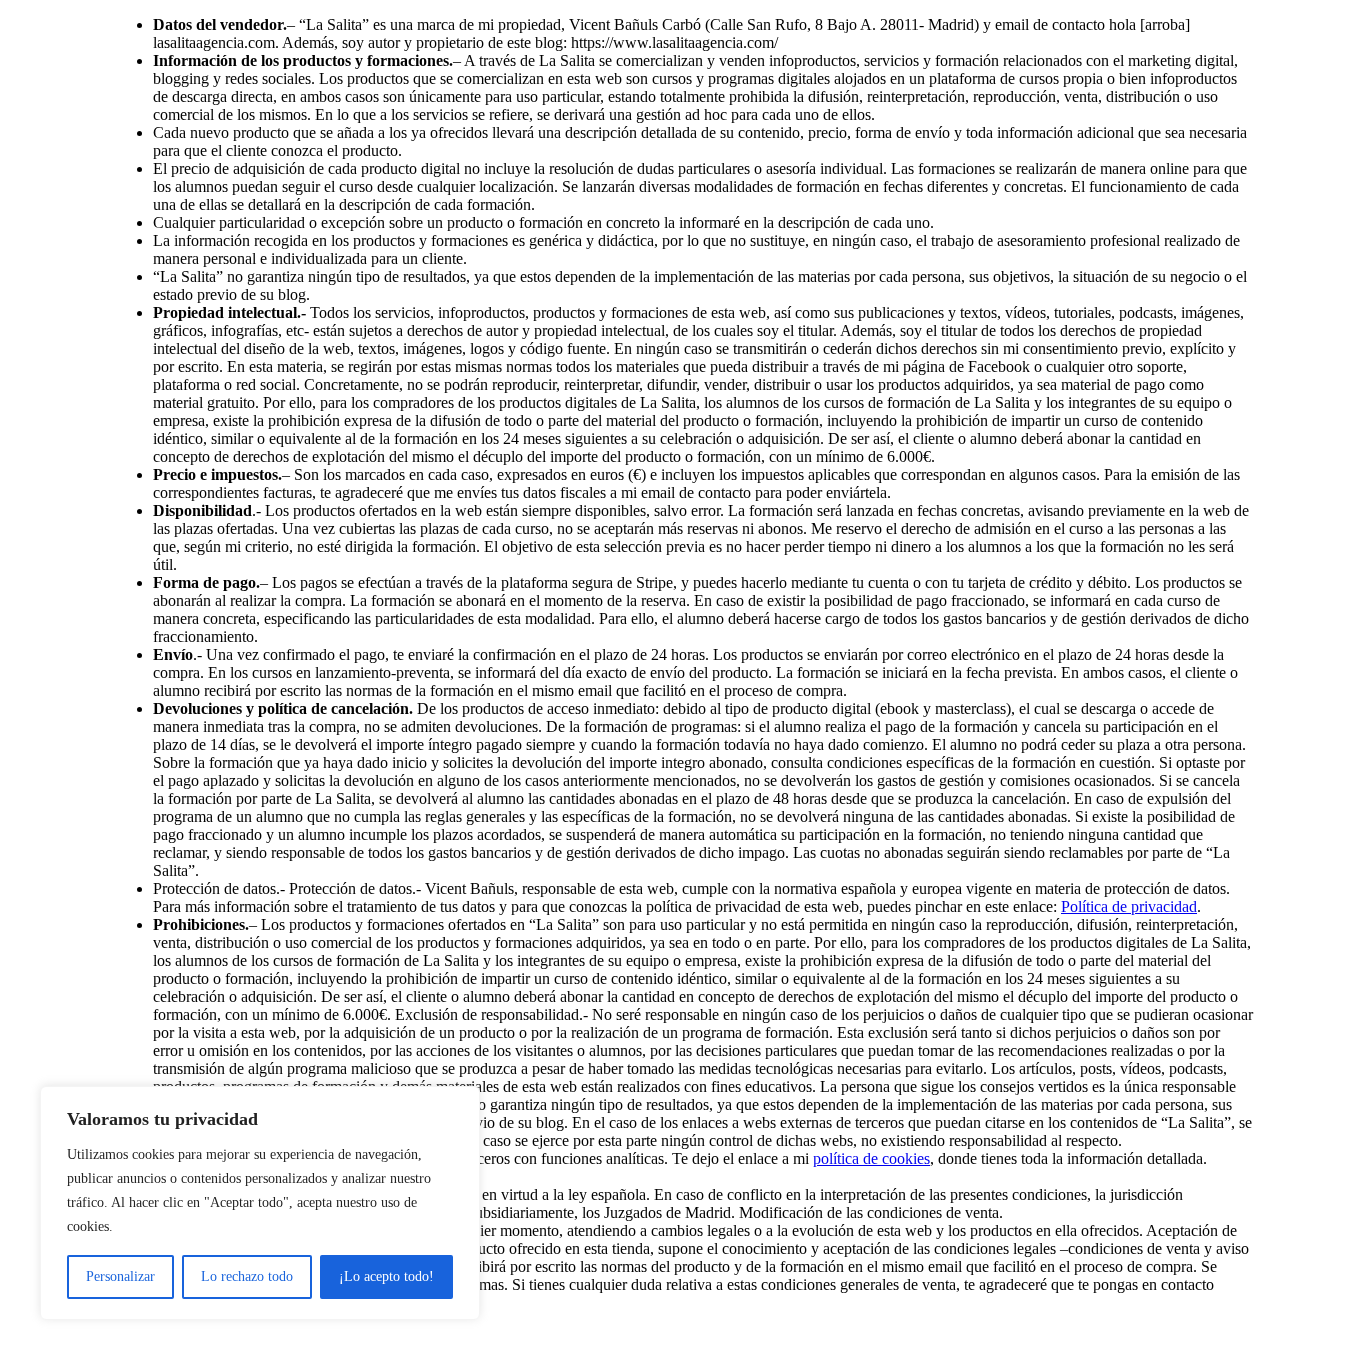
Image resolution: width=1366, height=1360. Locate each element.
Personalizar (120, 1276)
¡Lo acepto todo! (386, 1276)
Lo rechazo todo (247, 1276)
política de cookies (871, 1158)
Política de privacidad (1129, 906)
